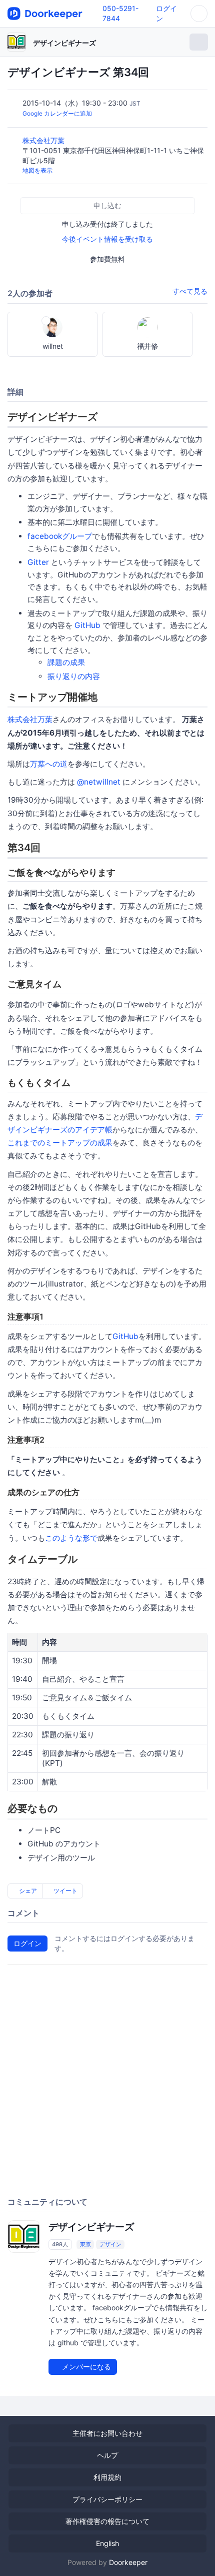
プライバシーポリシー (107, 2499)
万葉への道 (49, 764)
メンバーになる (85, 2367)
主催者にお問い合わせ (107, 2433)
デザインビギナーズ (64, 43)
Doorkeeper (128, 2562)
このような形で (71, 1538)
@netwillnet (99, 782)
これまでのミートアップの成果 (60, 1143)
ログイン (27, 1943)
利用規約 (107, 2477)
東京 (85, 2244)
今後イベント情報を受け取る (107, 239)
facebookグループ (60, 536)
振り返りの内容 (74, 676)
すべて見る (190, 291)
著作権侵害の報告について (107, 2521)
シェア (27, 1891)
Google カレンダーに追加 (57, 113)
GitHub (87, 625)
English (107, 2543)
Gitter (38, 562)
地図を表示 (37, 170)
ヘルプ (107, 2455)
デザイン (110, 2244)
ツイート (65, 1891)
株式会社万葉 (44, 140)
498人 (60, 2244)
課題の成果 (66, 662)
